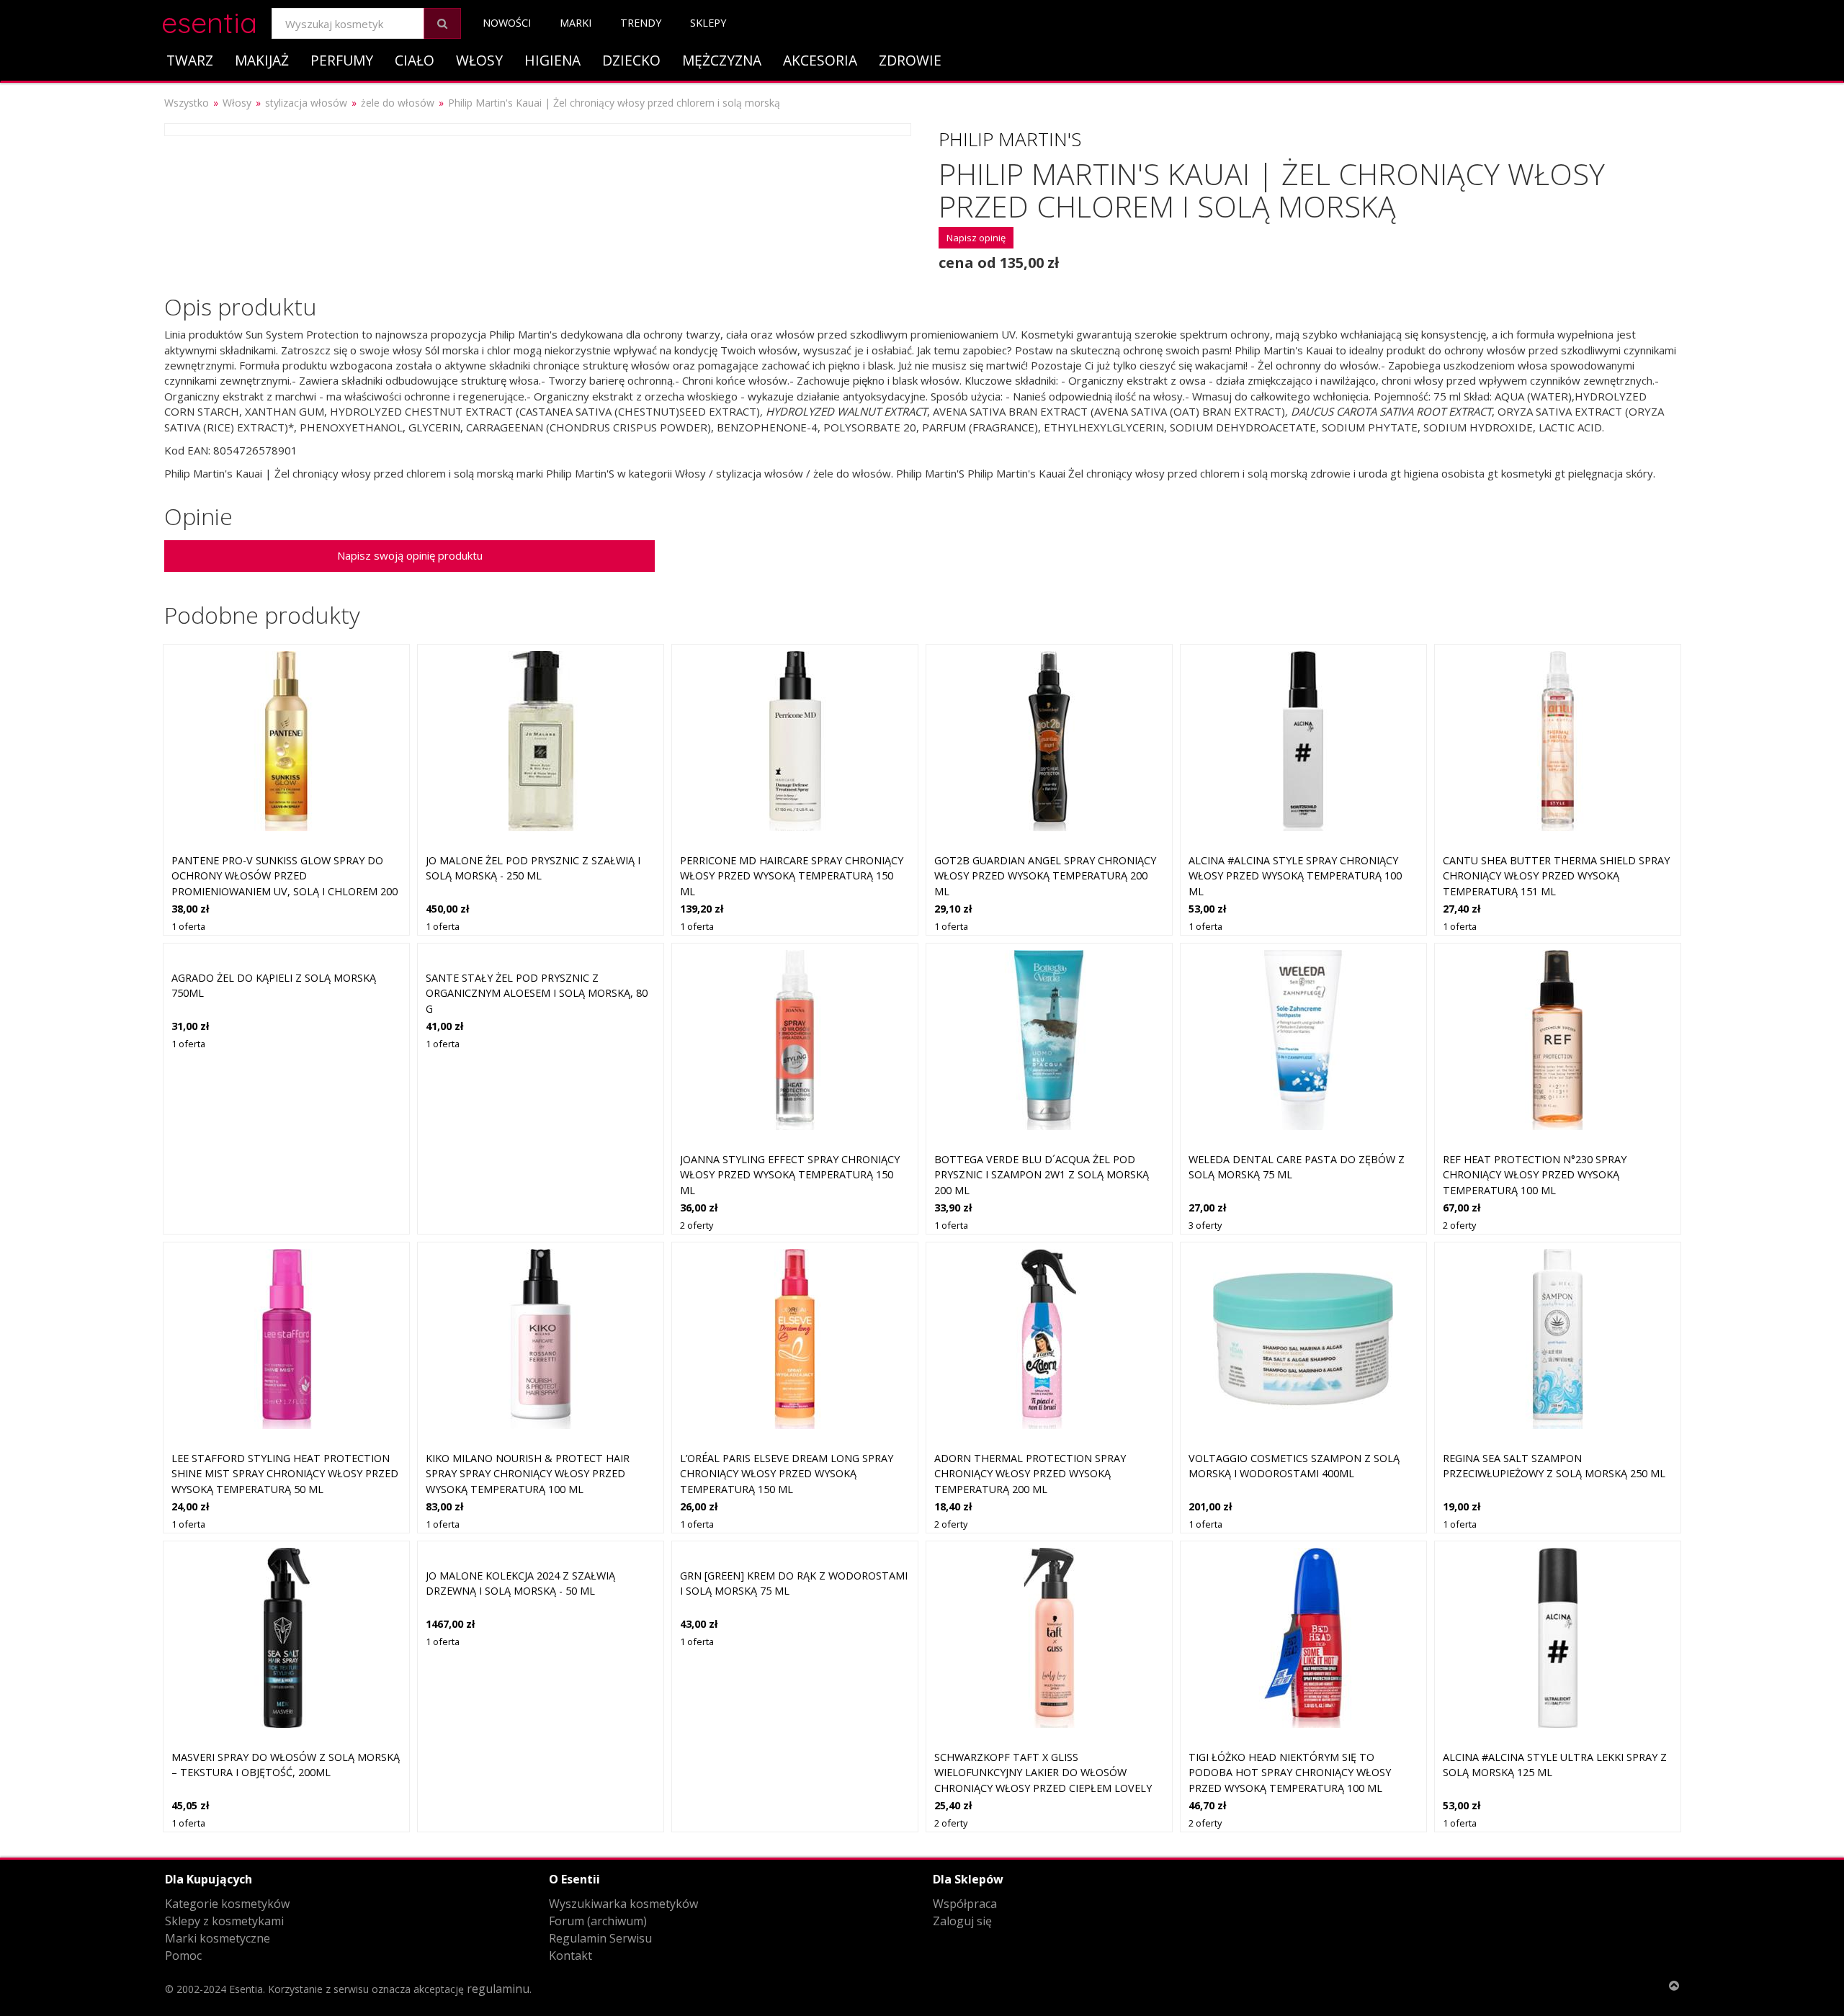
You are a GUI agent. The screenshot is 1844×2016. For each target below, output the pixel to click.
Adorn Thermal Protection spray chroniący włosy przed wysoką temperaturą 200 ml (1030, 1474)
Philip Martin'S (1010, 139)
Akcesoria (820, 60)
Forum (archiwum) (598, 1921)
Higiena (552, 60)
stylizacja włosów (306, 103)
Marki (576, 23)
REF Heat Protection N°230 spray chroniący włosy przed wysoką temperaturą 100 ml (1535, 1175)
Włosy (479, 60)
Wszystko (187, 103)
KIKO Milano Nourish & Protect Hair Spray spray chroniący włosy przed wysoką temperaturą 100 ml (528, 1474)
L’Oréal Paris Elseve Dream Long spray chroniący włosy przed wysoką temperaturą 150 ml (787, 1474)
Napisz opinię (976, 238)
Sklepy (708, 23)
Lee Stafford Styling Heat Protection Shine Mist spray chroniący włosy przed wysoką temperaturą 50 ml (285, 1474)
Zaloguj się (962, 1921)
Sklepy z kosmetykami (224, 1921)
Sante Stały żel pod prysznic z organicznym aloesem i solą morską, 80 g (537, 993)
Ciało (415, 60)
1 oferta (188, 926)
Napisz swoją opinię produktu (410, 555)
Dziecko (631, 60)
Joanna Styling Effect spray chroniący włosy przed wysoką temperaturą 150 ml (790, 1175)
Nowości (507, 23)
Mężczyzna (722, 60)
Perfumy (342, 60)
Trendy (641, 23)
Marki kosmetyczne (218, 1938)
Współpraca (965, 1904)
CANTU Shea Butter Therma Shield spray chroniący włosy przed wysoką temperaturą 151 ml (1556, 876)
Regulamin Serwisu (600, 1938)
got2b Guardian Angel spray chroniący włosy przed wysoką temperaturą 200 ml (1045, 876)
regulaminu (498, 1989)
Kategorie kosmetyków (227, 1904)
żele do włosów (398, 103)
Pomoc (183, 1955)
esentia (209, 21)
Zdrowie (910, 60)
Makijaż (262, 60)
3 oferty (1205, 1225)
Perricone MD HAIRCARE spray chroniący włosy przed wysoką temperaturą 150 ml (792, 876)
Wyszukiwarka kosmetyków (623, 1904)
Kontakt (570, 1955)
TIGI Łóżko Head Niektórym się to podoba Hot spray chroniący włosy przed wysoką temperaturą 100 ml (1290, 1773)
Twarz (190, 60)
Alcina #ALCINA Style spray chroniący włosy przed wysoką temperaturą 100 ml (1295, 876)
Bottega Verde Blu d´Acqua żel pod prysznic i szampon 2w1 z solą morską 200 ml (1042, 1175)
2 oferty (697, 1225)
